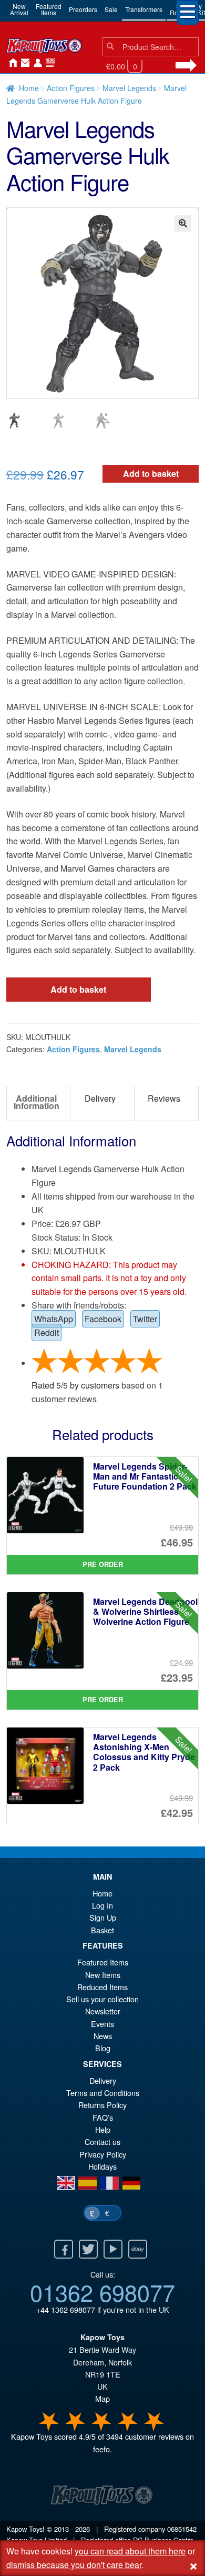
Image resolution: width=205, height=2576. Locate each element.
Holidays (102, 2166)
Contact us (102, 2141)
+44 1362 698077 (66, 2309)
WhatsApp (54, 1319)
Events (102, 2024)
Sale (111, 9)
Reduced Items (102, 1987)
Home (11, 63)
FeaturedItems (49, 9)
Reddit (47, 1332)
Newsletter (103, 2011)
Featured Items (103, 1962)
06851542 (182, 2529)
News (48, 63)
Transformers (144, 9)
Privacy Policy (103, 2154)
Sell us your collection (102, 1999)
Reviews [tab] (164, 1098)
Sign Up (103, 1917)
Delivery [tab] (100, 1098)
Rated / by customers (75, 1385)
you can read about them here (130, 2551)
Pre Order (103, 1564)
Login (36, 63)
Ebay (138, 2249)
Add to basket (151, 473)
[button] (183, 223)
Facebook (103, 1319)
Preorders (83, 9)
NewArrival (19, 9)
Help (103, 2129)
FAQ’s (103, 2117)
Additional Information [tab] (37, 1102)
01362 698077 (102, 2292)
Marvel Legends (129, 88)
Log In (102, 1905)
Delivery (103, 2080)
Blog (103, 2048)
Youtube (113, 2249)
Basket (102, 1930)
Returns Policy (102, 2105)
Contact (23, 63)
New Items (103, 1975)
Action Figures (71, 88)
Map (102, 2398)
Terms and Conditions (103, 2093)
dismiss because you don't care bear (74, 2565)
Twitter (145, 1319)
